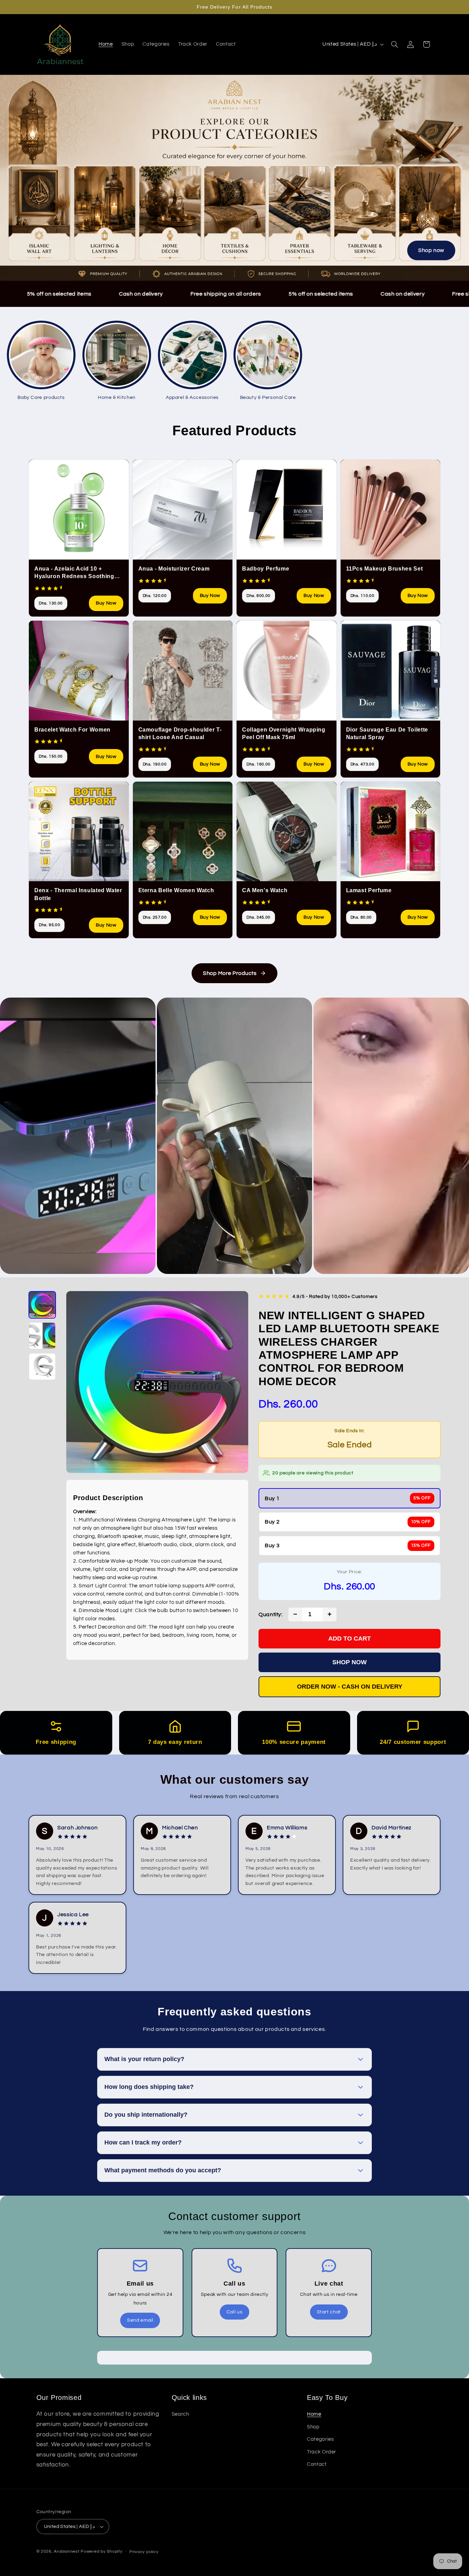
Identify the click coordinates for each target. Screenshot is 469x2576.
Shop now (431, 250)
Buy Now (106, 603)
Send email (140, 2320)
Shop (313, 2427)
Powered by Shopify (101, 2551)
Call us (235, 2312)
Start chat (329, 2312)
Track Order (322, 2452)
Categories (320, 2439)
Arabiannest (67, 2551)
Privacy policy (144, 2552)
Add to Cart (350, 1638)
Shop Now (350, 1662)
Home (314, 2414)
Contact (317, 2464)
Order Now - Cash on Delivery (350, 1687)
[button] (394, 44)
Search (180, 2414)
